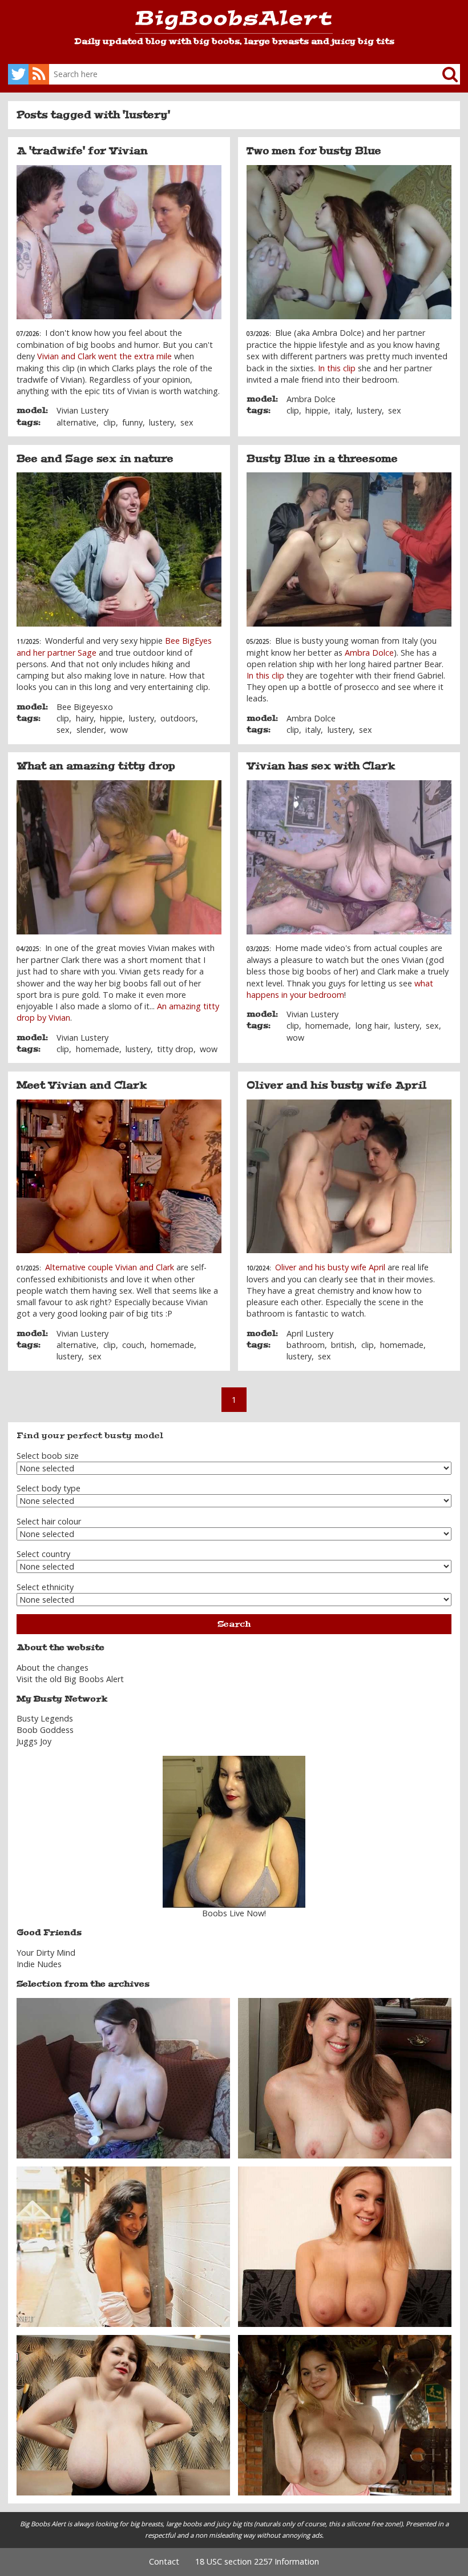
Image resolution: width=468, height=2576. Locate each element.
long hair (372, 1026)
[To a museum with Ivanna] (345, 2414)
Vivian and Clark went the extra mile (104, 356)
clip (110, 422)
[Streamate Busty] (234, 1832)
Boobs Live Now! (234, 1913)
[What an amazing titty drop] (119, 857)
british (343, 1345)
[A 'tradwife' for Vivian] (119, 242)
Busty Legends (45, 1718)
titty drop (175, 1049)
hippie (317, 410)
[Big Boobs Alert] (234, 22)
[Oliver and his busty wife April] (349, 1177)
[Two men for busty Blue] (349, 242)
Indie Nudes (39, 1964)
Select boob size (48, 1456)
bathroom (306, 1345)
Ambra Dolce (311, 399)
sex (187, 422)
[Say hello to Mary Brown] (123, 2414)
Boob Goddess (45, 1730)
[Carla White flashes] (123, 2246)
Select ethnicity (45, 1587)
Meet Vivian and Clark (82, 1085)
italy (343, 410)
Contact (164, 2561)
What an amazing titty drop (96, 766)
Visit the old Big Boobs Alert (70, 1679)
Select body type (49, 1488)
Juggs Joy (34, 1741)
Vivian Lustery (82, 410)
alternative (76, 422)
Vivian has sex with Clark (321, 766)
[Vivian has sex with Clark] (349, 857)
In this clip (337, 368)
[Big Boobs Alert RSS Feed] (39, 74)
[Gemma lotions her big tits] (123, 2077)
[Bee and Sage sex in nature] (119, 549)
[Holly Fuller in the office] (345, 2077)
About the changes (53, 1668)
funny (132, 422)
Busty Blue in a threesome (322, 459)
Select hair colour (49, 1521)
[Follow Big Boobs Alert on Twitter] (18, 74)
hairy (85, 718)
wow (119, 730)
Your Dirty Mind (46, 1953)
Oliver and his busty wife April (336, 1085)
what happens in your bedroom (340, 989)
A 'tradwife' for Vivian (82, 151)
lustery (162, 422)
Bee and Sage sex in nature (95, 459)
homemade (98, 1049)
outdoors (178, 718)
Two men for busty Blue (314, 151)
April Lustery (310, 1333)
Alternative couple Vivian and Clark (110, 1267)
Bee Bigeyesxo (85, 707)
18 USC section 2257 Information (257, 2561)
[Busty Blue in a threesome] (349, 549)
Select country (43, 1554)
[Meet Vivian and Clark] (119, 1177)
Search (234, 1624)
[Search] (441, 74)
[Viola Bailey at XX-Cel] (345, 2246)
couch (133, 1345)
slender (90, 730)
